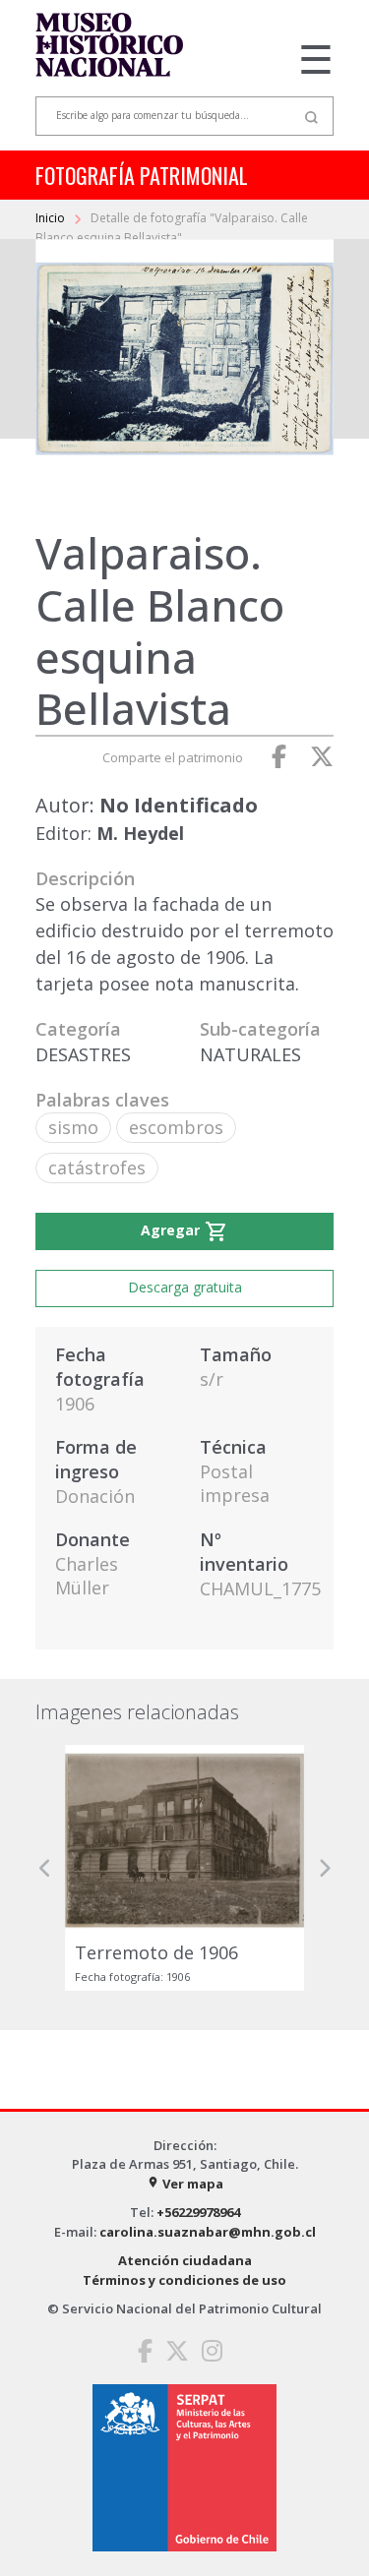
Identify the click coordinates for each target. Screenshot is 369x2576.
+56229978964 (198, 2212)
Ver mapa (185, 2184)
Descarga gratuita (185, 1287)
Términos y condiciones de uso (184, 2280)
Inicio (52, 218)
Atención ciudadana (185, 2260)
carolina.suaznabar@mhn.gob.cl (208, 2232)
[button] (45, 1867)
